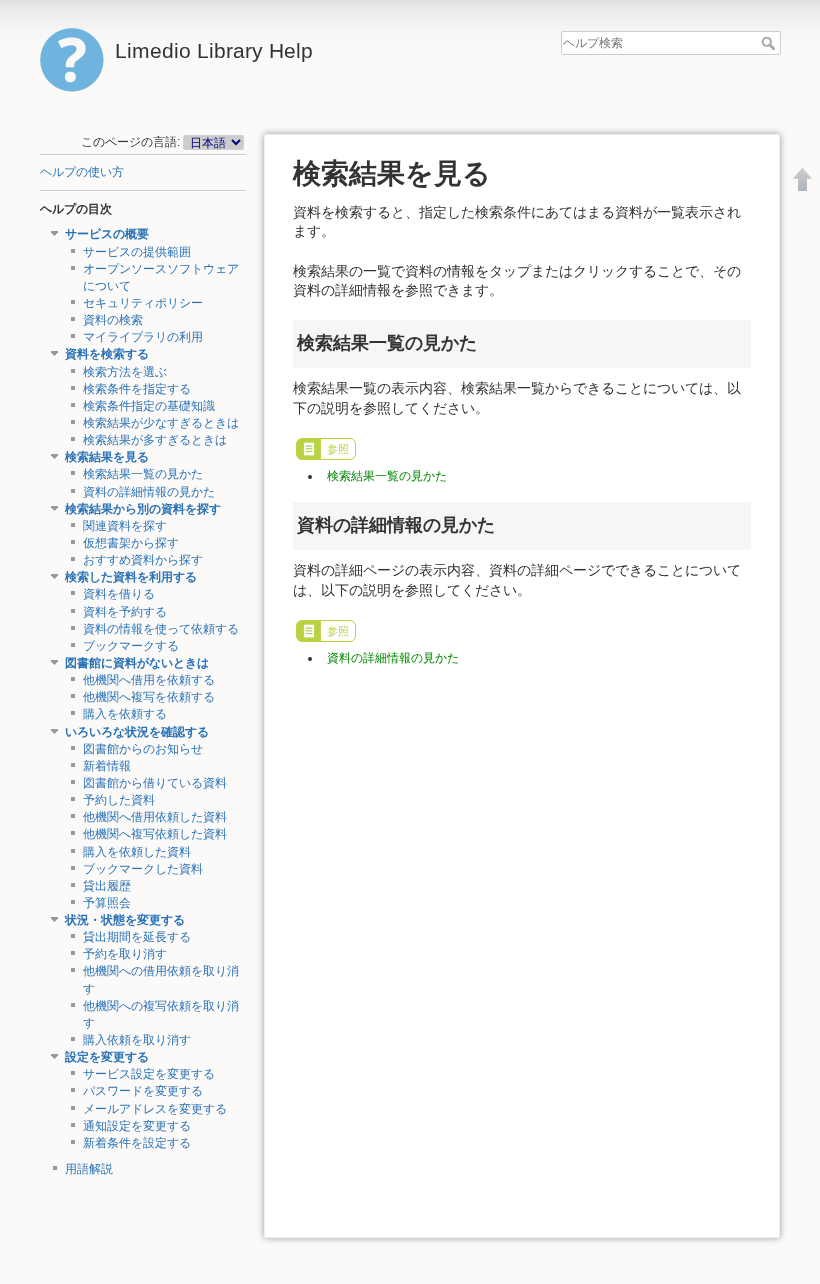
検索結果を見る (107, 457)
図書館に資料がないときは (137, 663)
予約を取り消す (125, 954)
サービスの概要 (107, 234)
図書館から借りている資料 (155, 783)
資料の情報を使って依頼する (161, 629)
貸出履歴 (107, 886)
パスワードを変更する (143, 1091)
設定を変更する (107, 1057)
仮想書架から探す (131, 543)
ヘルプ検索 (770, 43)
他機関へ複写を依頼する (149, 697)
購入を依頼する (125, 714)
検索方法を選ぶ (125, 372)
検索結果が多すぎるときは (155, 440)
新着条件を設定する (137, 1143)
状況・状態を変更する (125, 920)
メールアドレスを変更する (155, 1109)
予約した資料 (119, 800)
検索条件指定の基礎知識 (149, 406)
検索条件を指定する (137, 389)
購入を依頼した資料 (137, 852)
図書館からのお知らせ (143, 749)
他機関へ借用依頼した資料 (155, 817)
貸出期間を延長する (137, 937)
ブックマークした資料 (143, 869)
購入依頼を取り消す (137, 1040)
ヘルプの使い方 (82, 172)
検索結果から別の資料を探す (143, 509)
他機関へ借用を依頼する (149, 680)
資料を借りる (119, 594)
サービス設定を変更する (149, 1074)
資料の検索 (113, 320)
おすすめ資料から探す (143, 560)
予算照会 (107, 903)
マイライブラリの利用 (143, 337)
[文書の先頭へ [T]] (803, 179)
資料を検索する (107, 354)
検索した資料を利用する (131, 577)
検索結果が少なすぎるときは (161, 423)
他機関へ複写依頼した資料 (155, 834)
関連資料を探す (125, 526)
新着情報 (107, 766)
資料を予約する (125, 612)
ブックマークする (131, 646)
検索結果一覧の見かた (143, 474)
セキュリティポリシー (143, 303)
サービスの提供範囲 (137, 252)
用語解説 (89, 1169)
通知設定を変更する (137, 1126)
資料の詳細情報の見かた (149, 492)
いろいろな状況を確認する (137, 732)
